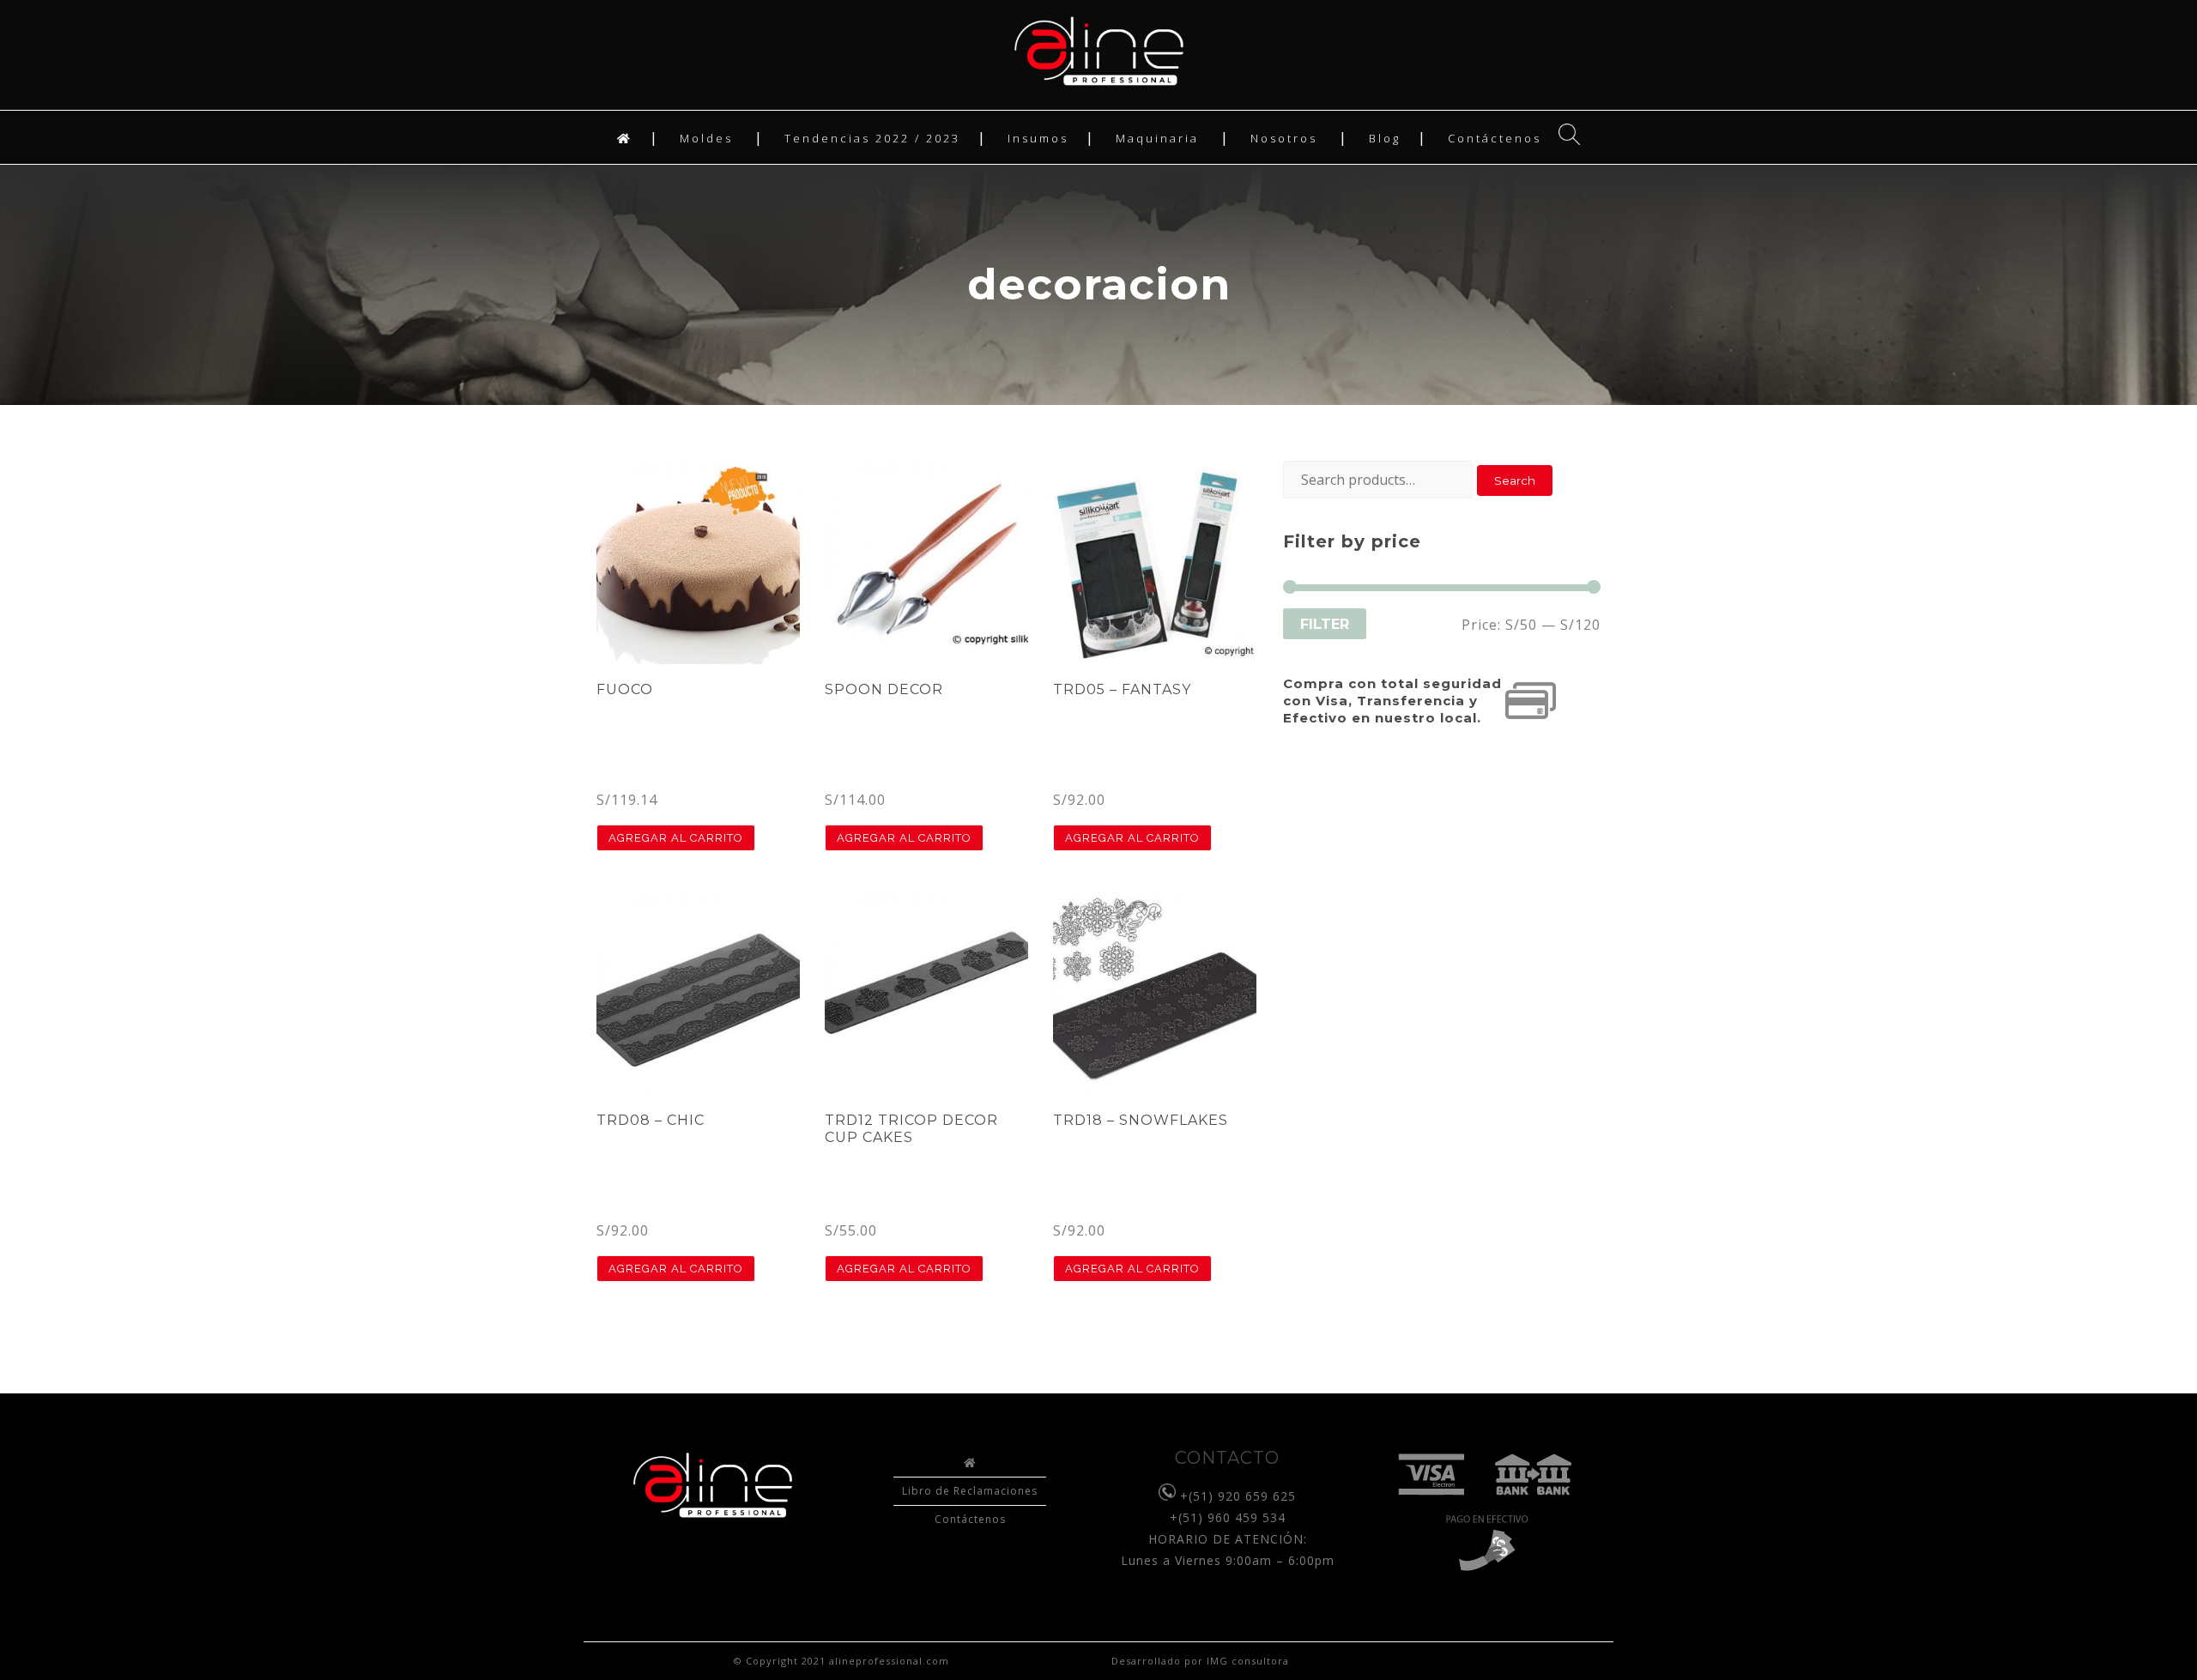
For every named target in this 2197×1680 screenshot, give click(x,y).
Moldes (706, 138)
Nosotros (1284, 138)
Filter (1325, 624)
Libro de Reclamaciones (970, 1491)
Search (1515, 480)
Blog (1385, 138)
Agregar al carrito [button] (676, 838)
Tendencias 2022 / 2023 (872, 138)
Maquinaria (1157, 138)
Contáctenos (1495, 138)
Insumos (1038, 138)
